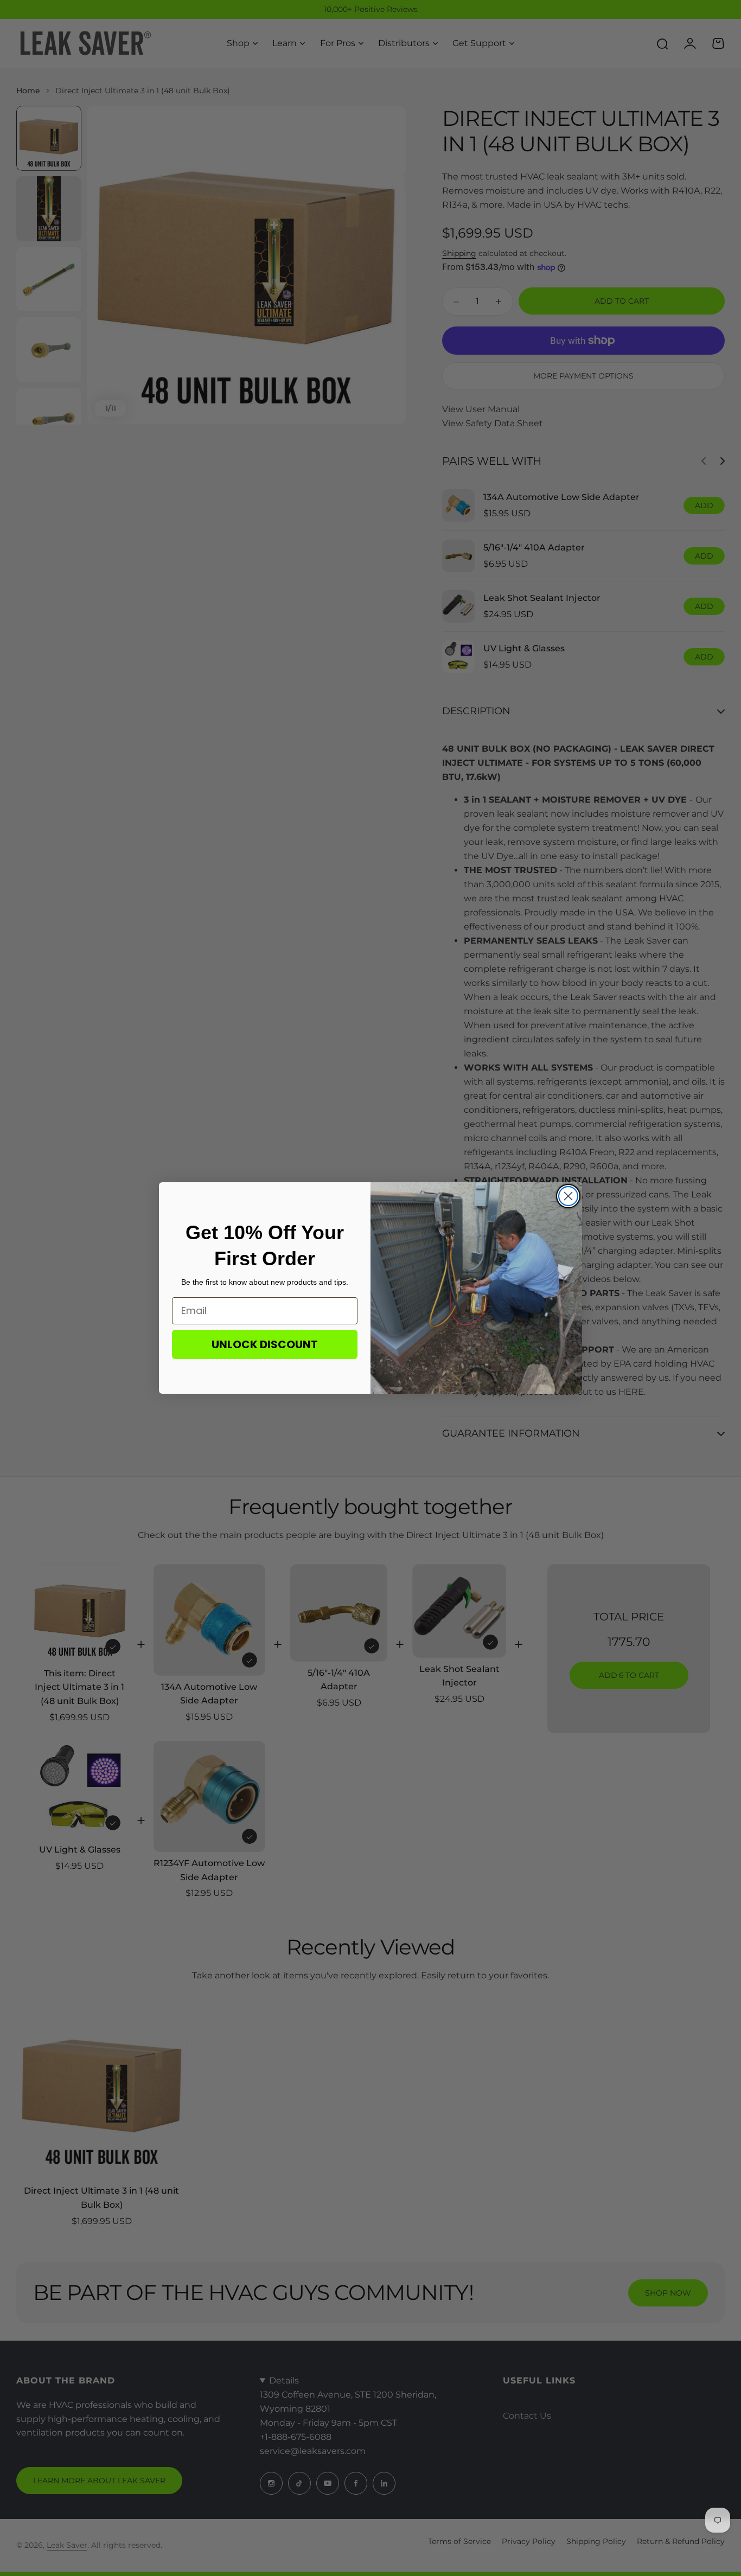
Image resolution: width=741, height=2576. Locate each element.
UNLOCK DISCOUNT (265, 1344)
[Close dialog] (568, 1196)
